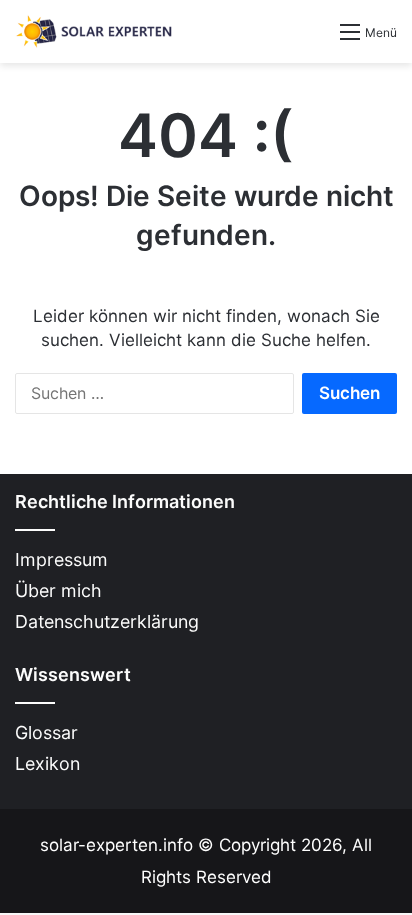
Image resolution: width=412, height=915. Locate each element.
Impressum (61, 559)
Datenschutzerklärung (107, 621)
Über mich (58, 590)
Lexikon (47, 763)
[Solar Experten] (95, 31)
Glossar (46, 732)
